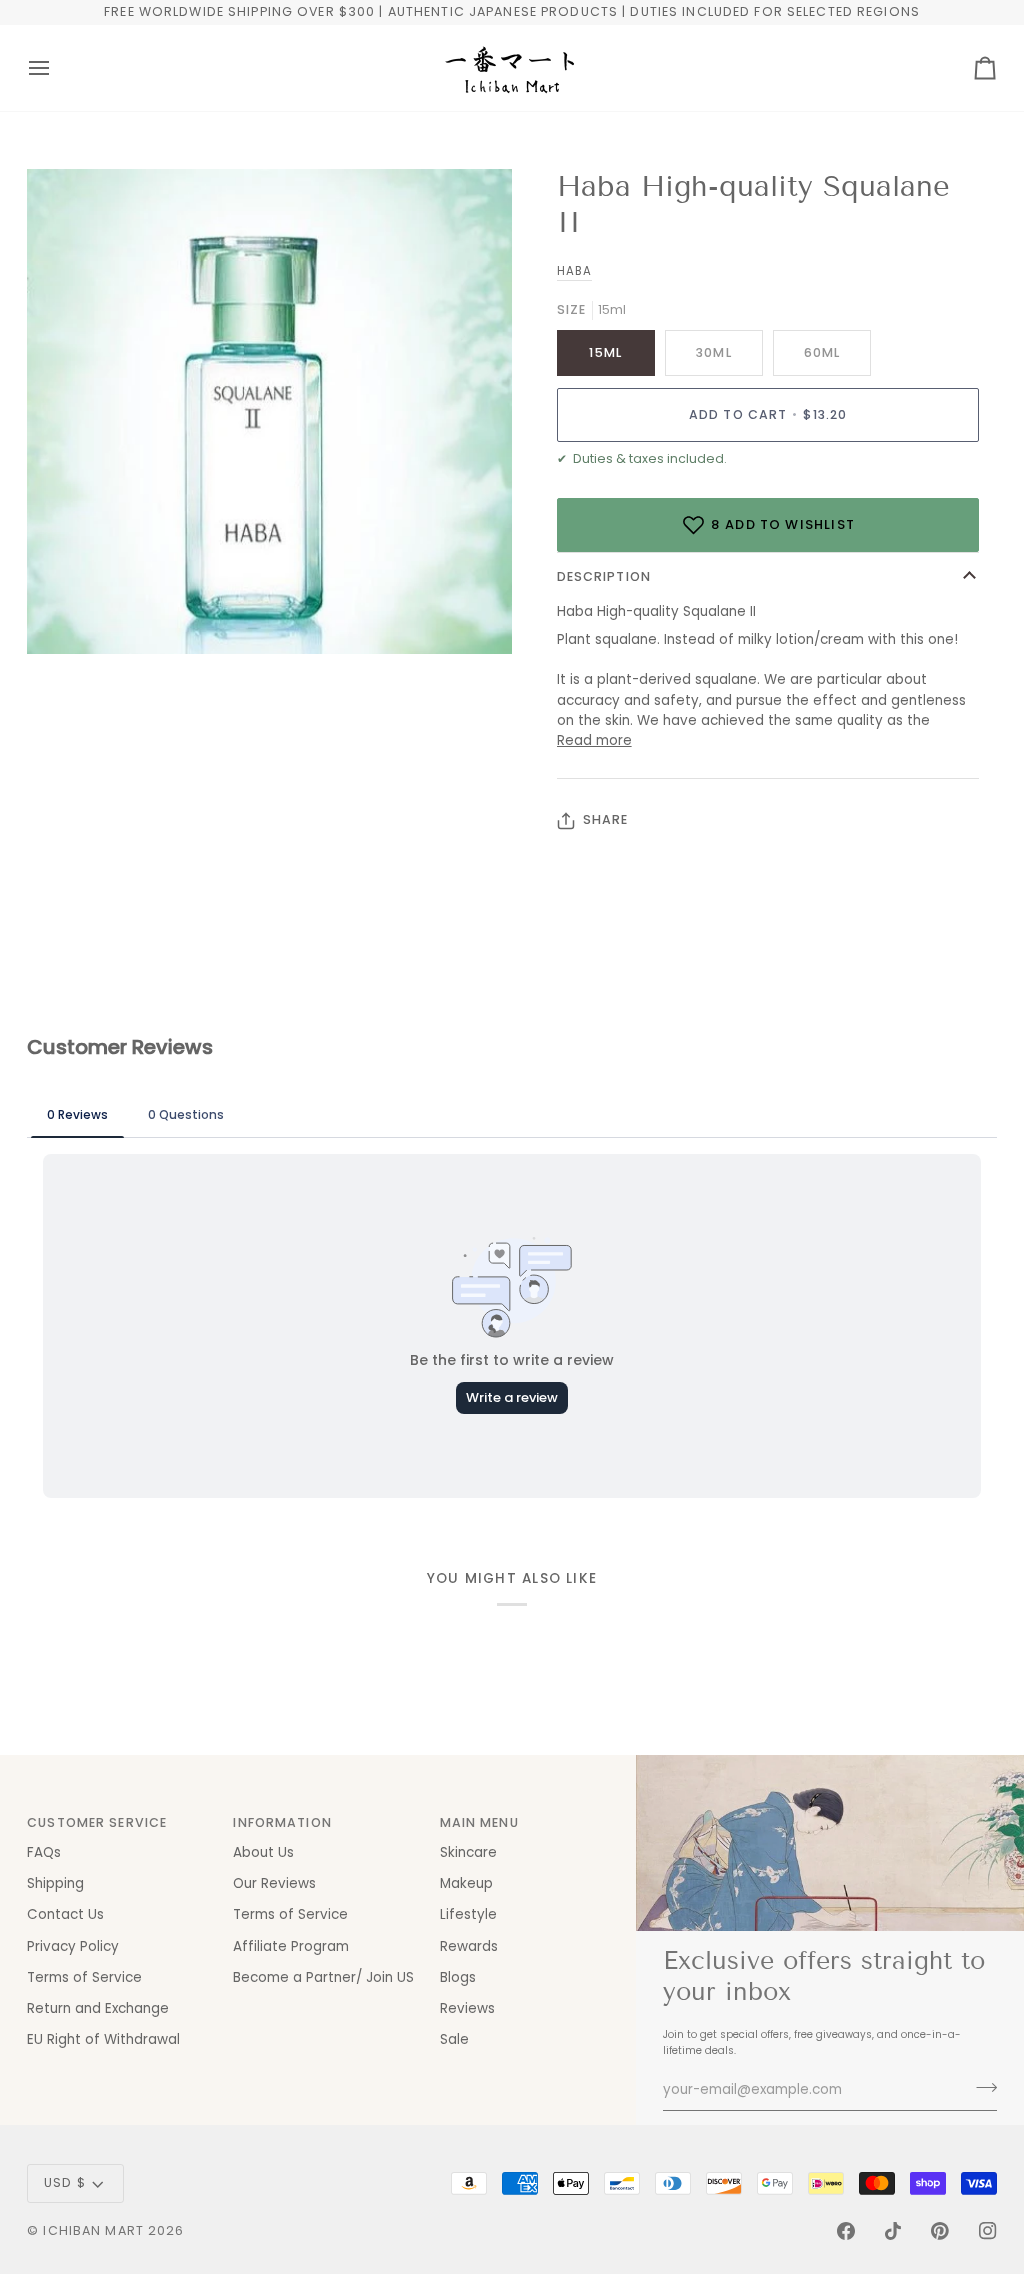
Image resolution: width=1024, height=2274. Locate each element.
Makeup (466, 1883)
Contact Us (65, 1914)
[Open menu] (57, 68)
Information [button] (282, 1822)
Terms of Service (84, 1977)
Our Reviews (274, 1883)
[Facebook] (846, 2231)
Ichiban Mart (93, 2230)
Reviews (467, 2008)
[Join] (980, 2088)
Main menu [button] (479, 1822)
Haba (574, 271)
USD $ (65, 2182)
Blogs (458, 1977)
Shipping (55, 1883)
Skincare (468, 1852)
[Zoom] (64, 616)
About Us (263, 1852)
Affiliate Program (291, 1946)
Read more (594, 740)
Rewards (469, 1946)
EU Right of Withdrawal (103, 2039)
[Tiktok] (893, 2231)
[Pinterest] (940, 2231)
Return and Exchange (98, 2008)
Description (604, 576)
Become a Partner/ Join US (323, 1977)
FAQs (44, 1852)
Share (606, 819)
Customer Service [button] (97, 1822)
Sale (454, 2039)
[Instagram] (988, 2231)
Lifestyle (468, 1914)
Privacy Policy (73, 1946)
